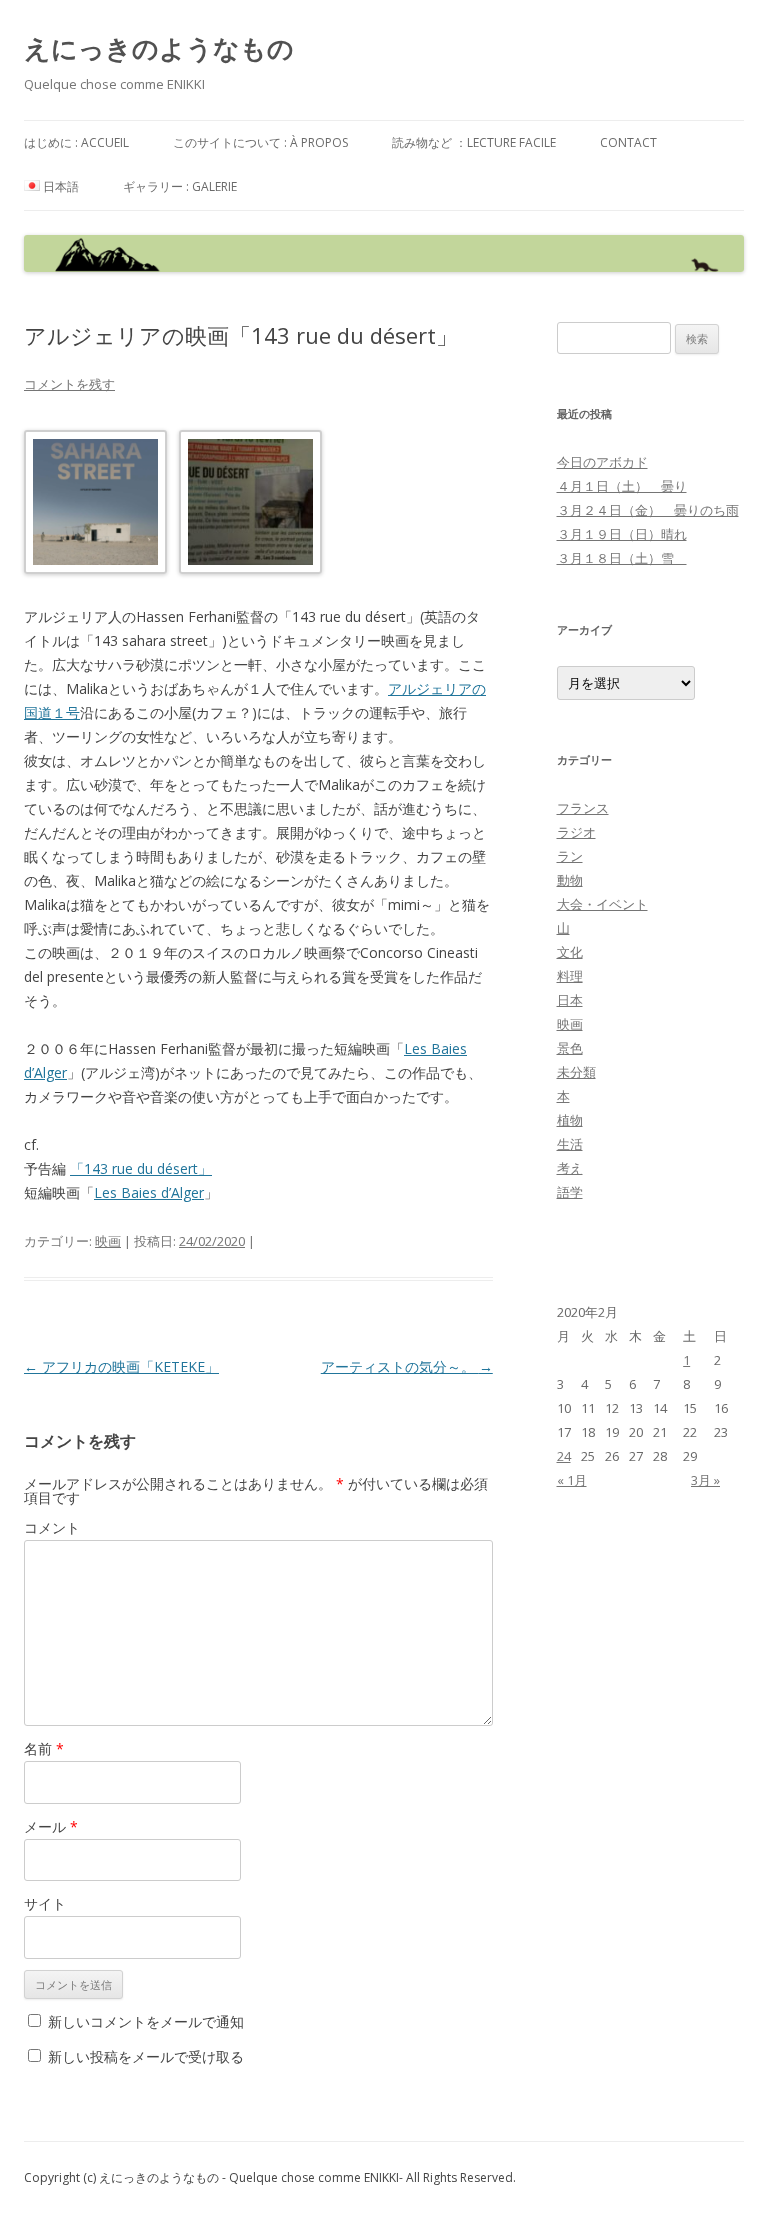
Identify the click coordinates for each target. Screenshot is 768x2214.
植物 (570, 1120)
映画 (108, 1241)
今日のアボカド (602, 462)
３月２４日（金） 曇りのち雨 (648, 510)
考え (570, 1168)
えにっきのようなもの (159, 48)
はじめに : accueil (76, 142)
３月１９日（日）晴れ (622, 534)
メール (51, 1826)
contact (628, 142)
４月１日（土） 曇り (622, 486)
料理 (570, 976)
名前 (44, 1748)
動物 (570, 880)
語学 (570, 1192)
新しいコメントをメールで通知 (146, 2021)
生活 (570, 1144)
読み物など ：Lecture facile (474, 142)
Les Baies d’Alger (149, 1192)
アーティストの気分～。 (407, 1366)
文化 (570, 952)
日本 (570, 1000)
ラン (570, 856)
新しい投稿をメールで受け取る (146, 2056)
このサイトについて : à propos (260, 142)
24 (564, 1456)
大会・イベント (602, 904)
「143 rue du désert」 (141, 1168)
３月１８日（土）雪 (622, 558)
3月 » (705, 1480)
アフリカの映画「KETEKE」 (121, 1366)
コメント (52, 1527)
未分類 (576, 1072)
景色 (570, 1048)
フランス (583, 808)
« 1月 (572, 1480)
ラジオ (576, 832)
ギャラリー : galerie (180, 186)
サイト (45, 1903)
